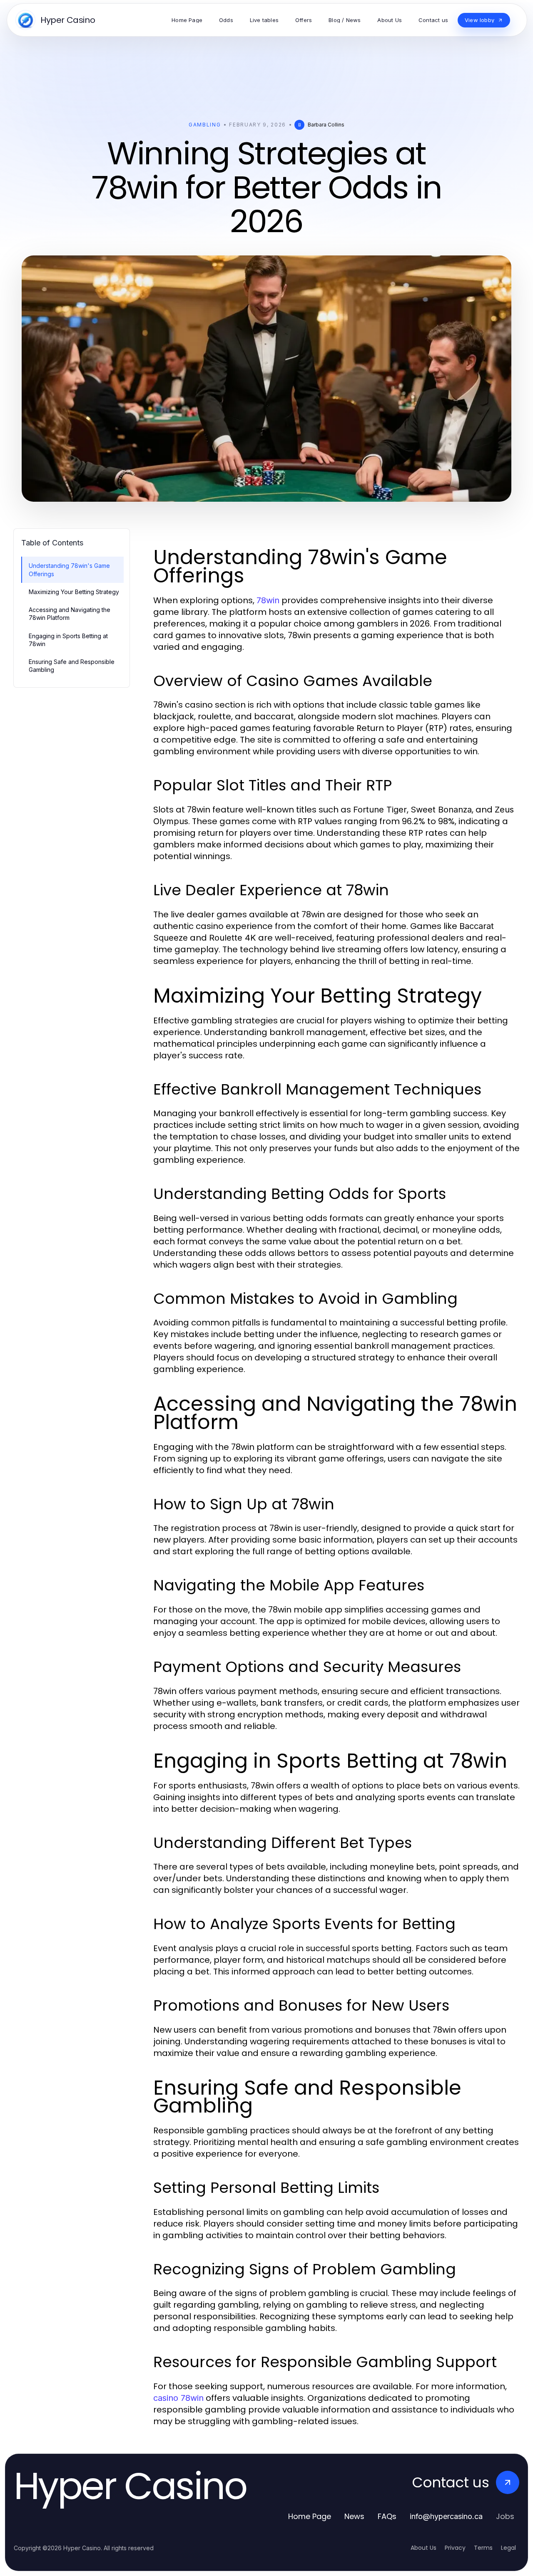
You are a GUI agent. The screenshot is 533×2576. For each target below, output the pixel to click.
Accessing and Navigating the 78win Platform (70, 614)
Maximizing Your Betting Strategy (74, 592)
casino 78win (178, 2398)
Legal (508, 2548)
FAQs (387, 2516)
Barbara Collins (326, 125)
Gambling (205, 125)
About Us (423, 2548)
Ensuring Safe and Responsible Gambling (72, 666)
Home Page (310, 2516)
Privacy (455, 2548)
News (354, 2516)
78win (268, 600)
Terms (483, 2548)
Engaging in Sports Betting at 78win (68, 640)
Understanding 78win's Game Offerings (69, 570)
